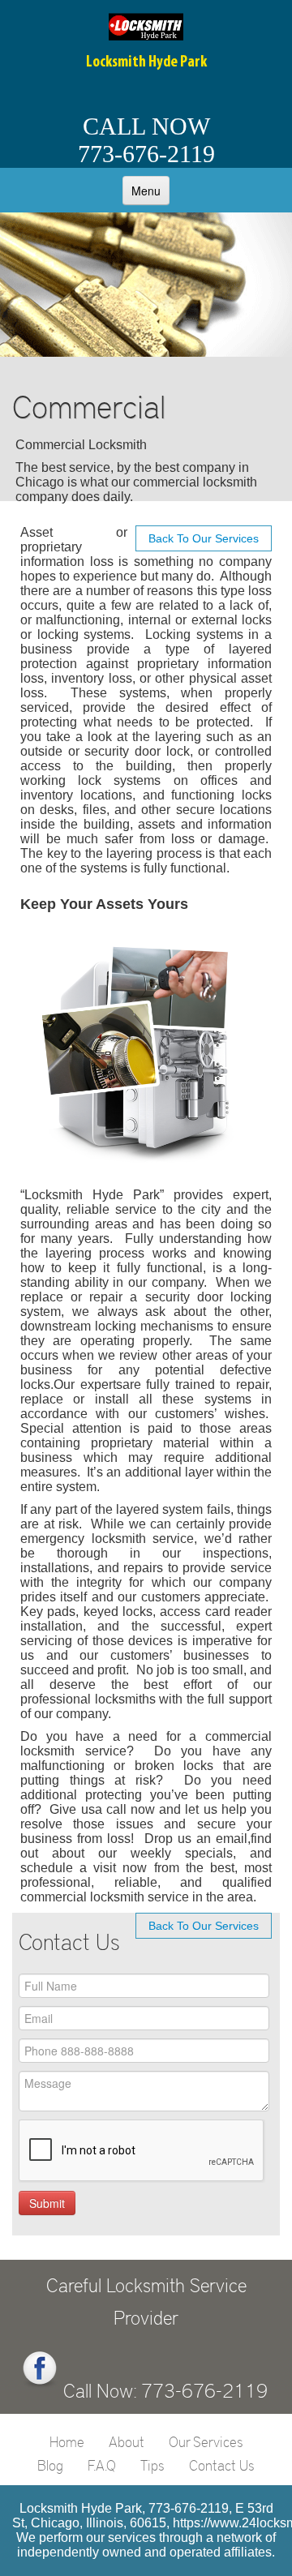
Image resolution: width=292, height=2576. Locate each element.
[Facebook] (40, 2369)
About (127, 2441)
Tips (152, 2465)
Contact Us (222, 2465)
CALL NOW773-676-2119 (146, 140)
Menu (146, 191)
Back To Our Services (204, 538)
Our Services (206, 2441)
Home (67, 2441)
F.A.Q (102, 2465)
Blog (50, 2465)
